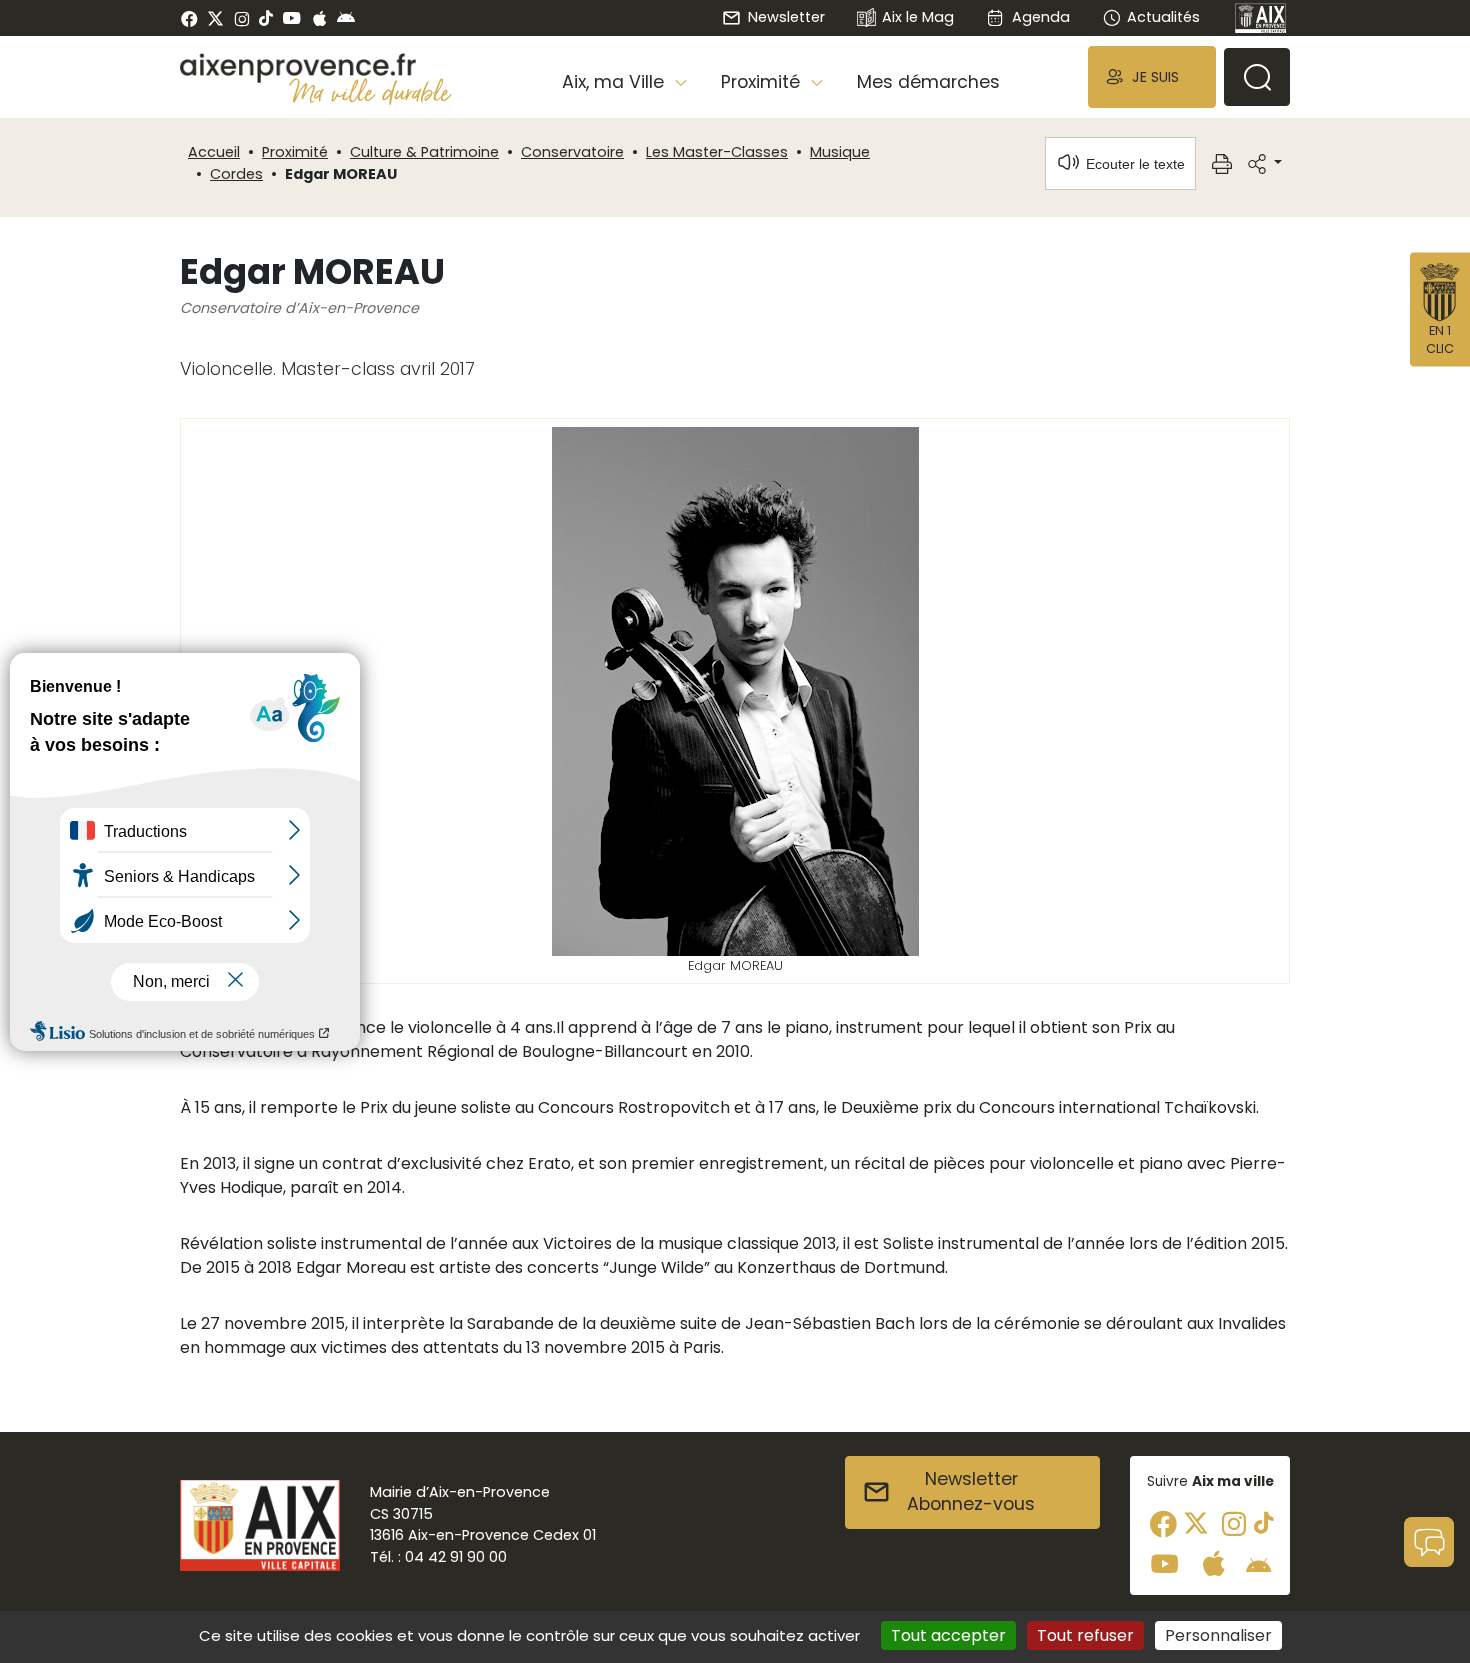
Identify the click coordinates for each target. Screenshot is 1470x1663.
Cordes (236, 174)
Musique (840, 152)
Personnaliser (1218, 1635)
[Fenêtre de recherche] (1257, 77)
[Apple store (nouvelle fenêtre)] (319, 18)
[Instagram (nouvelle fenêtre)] (241, 18)
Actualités (1163, 17)
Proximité (295, 152)
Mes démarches (928, 82)
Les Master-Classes (717, 152)
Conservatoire (572, 152)
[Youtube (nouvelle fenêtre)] (291, 18)
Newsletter (786, 17)
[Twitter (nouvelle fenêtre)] (215, 18)
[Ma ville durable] (370, 91)
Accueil (214, 152)
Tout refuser (1085, 1635)
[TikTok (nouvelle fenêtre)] (266, 18)
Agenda (1040, 17)
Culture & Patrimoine (424, 152)
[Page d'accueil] (1261, 18)
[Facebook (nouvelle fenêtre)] (189, 18)
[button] (1152, 76)
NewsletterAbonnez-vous (971, 1492)
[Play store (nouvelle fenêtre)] (346, 18)
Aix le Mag (918, 17)
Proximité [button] (763, 82)
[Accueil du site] (316, 68)
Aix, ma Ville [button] (615, 82)
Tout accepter (948, 1635)
